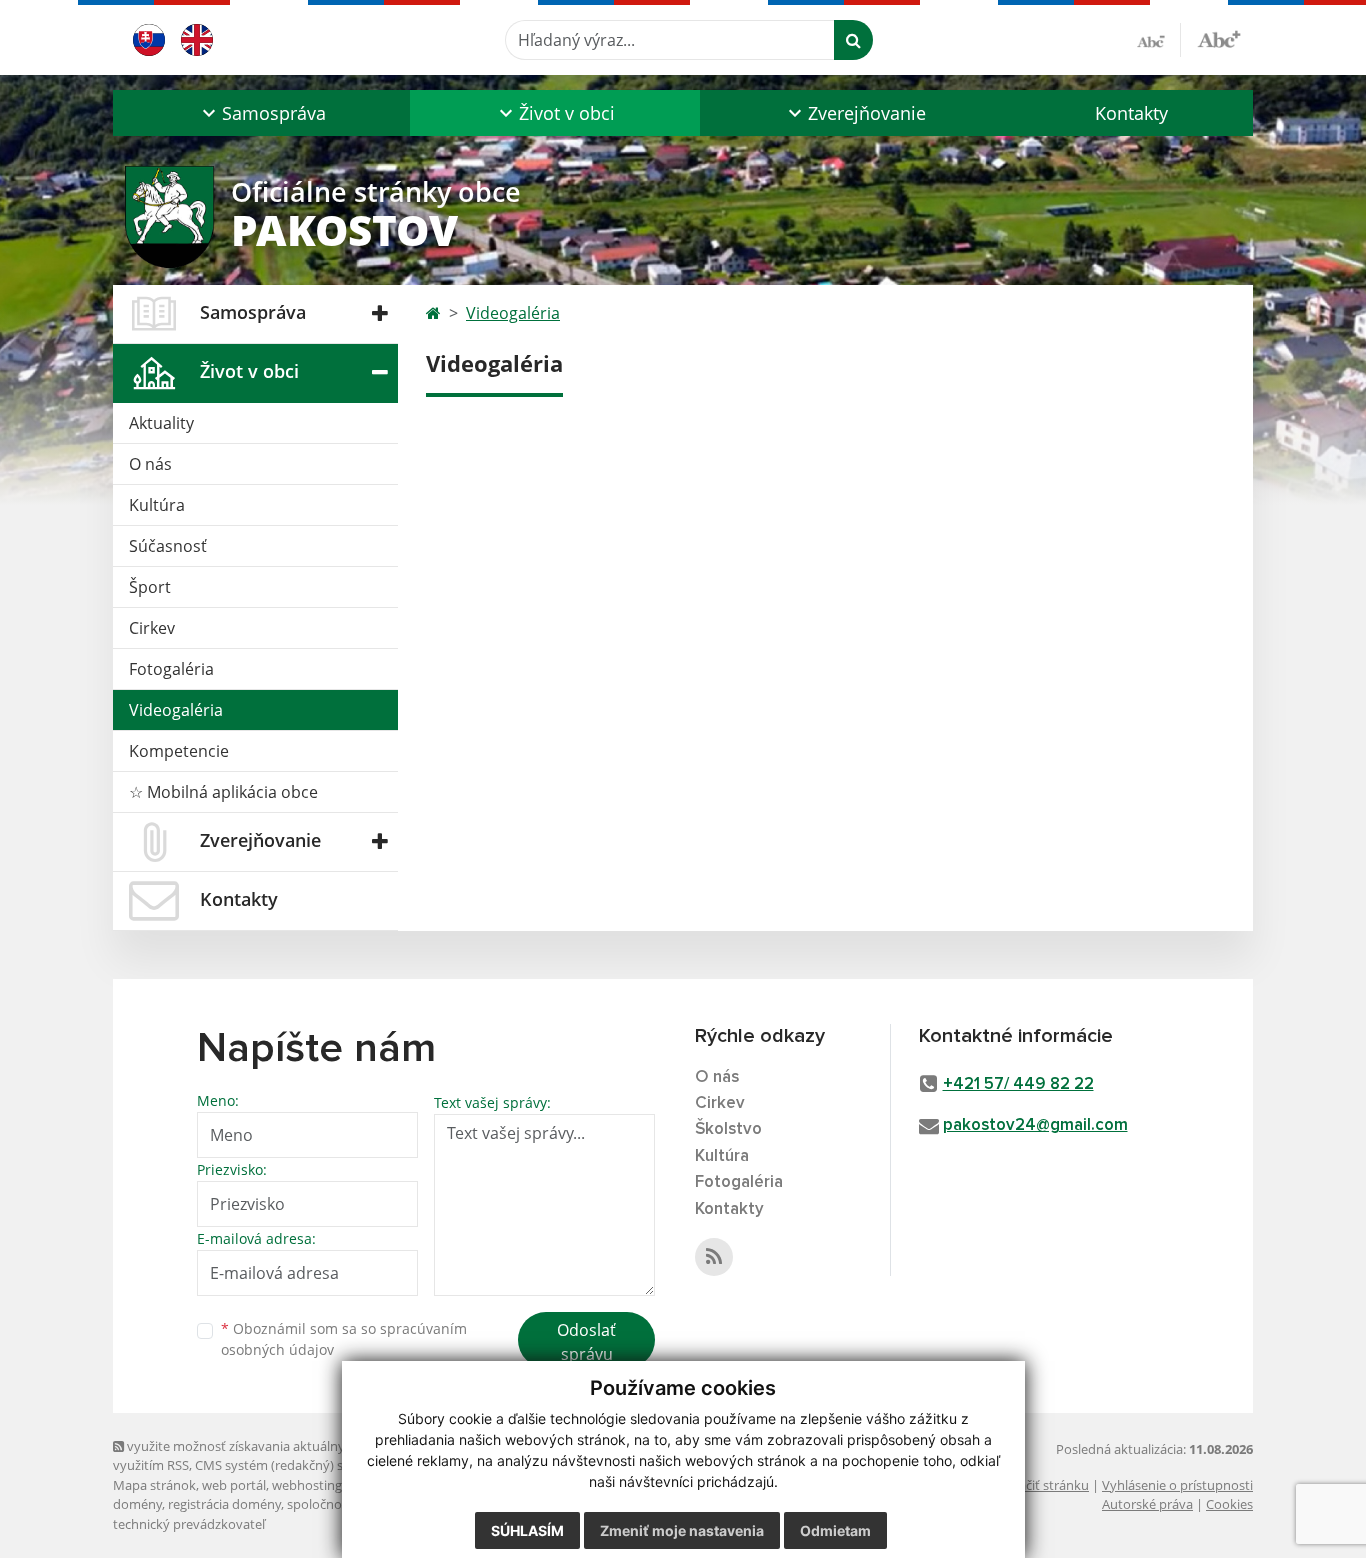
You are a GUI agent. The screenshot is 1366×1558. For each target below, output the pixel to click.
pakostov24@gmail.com (1035, 1125)
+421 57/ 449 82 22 (1018, 1084)
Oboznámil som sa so (344, 1339)
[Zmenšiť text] (1159, 40)
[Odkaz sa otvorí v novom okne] (714, 1257)
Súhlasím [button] (527, 1530)
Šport (150, 587)
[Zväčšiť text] (1219, 37)
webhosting (307, 1485)
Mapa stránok (154, 1485)
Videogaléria (176, 710)
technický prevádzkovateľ (189, 1524)
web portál (234, 1485)
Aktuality (161, 423)
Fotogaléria (171, 669)
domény (137, 1504)
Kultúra (157, 505)
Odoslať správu (586, 1342)
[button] (261, 113)
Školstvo (728, 1129)
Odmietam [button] (835, 1530)
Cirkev (152, 628)
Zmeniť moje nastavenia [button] (682, 1530)
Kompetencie (179, 751)
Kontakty (1131, 113)
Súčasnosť (168, 546)
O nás (150, 464)
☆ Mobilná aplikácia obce (223, 792)
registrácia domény (224, 1504)
